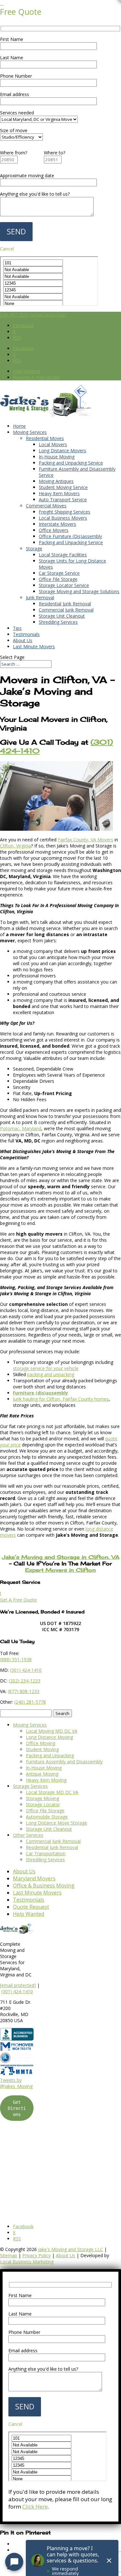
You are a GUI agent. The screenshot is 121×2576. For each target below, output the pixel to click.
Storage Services (30, 1786)
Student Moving (42, 1749)
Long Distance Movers (62, 451)
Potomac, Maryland (21, 1128)
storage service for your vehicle (46, 1368)
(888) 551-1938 (16, 1659)
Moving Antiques (56, 481)
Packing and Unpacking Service (71, 463)
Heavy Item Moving (46, 1780)
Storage (34, 549)
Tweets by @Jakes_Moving (16, 2083)
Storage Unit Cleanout (62, 616)
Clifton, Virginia (15, 846)
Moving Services (30, 432)
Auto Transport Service (63, 500)
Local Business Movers (63, 518)
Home (19, 426)
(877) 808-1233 (24, 1691)
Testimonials (26, 634)
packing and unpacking (51, 1374)
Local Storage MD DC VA (52, 1792)
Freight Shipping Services (65, 512)
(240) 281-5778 (30, 1702)
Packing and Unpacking (50, 1755)
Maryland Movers (34, 1878)
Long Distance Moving (49, 1737)
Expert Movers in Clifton (60, 1570)
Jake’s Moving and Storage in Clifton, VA (61, 1557)
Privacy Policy (36, 2255)
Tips (17, 628)
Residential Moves (45, 438)
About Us (23, 640)
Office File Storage (58, 579)
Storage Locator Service (64, 585)
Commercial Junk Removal (66, 610)
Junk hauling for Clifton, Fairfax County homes (61, 1399)
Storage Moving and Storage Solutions (79, 591)
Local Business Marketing (27, 2262)
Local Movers (53, 444)
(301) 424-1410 (17, 1991)
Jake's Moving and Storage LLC (71, 2249)
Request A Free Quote (36, 377)
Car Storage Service (59, 573)
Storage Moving (42, 1798)
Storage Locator (43, 1804)
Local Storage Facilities (63, 555)
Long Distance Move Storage (56, 1823)
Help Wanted (26, 371)
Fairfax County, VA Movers (86, 840)
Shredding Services (58, 622)
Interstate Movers (57, 524)
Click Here (35, 2507)
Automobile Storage (47, 1817)
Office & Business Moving (44, 1885)
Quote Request (31, 1907)
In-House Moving (57, 457)
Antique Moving (42, 1774)
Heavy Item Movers (59, 493)
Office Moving (40, 1743)
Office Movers (54, 530)
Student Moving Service (63, 487)
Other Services (28, 1835)
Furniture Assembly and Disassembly (64, 1762)
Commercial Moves (46, 506)
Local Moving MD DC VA (52, 1731)
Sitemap (9, 2255)
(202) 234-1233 (25, 1681)
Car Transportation (46, 1853)
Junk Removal (40, 597)
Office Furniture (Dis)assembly (70, 536)
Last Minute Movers (34, 646)
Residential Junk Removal (65, 604)
